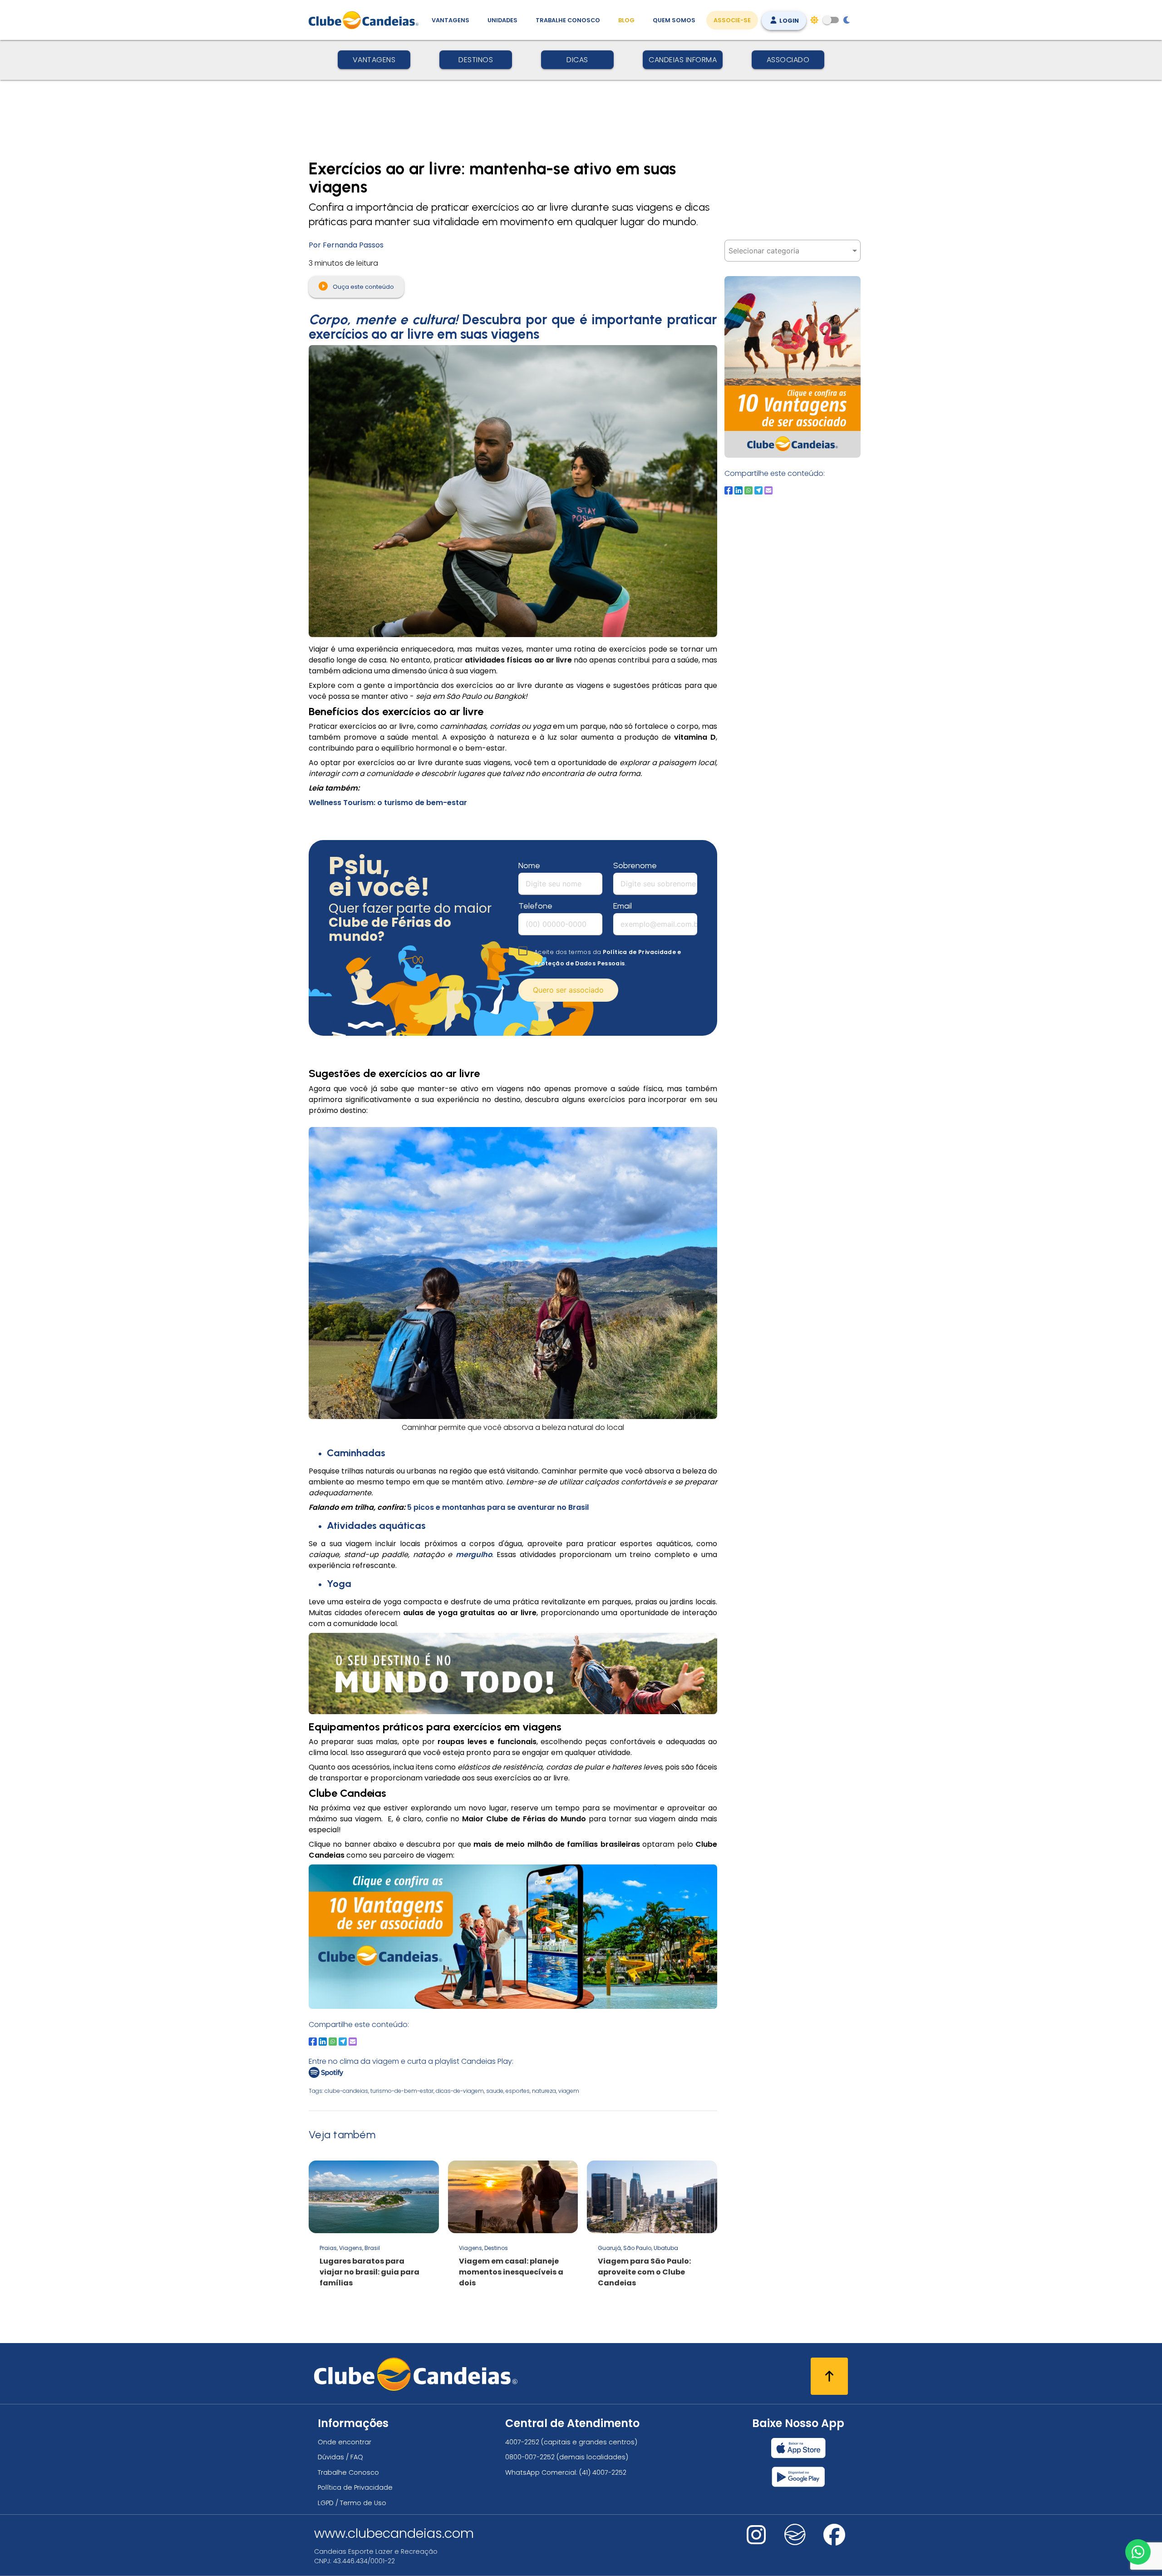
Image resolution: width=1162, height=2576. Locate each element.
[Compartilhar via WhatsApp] (333, 2042)
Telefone (535, 906)
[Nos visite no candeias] (795, 2535)
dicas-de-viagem (460, 2091)
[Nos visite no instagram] (756, 2541)
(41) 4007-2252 (603, 2472)
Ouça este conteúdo (363, 287)
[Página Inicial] (366, 20)
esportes (518, 2091)
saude (495, 2091)
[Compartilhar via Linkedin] (323, 2042)
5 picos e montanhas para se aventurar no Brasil (498, 1507)
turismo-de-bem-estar (402, 2091)
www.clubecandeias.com (394, 2533)
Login (788, 21)
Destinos (476, 60)
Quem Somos (674, 20)
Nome (529, 865)
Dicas (577, 60)
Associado (788, 60)
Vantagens (451, 20)
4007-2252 (522, 2442)
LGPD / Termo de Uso (352, 2503)
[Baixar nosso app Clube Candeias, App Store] (798, 2448)
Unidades (502, 20)
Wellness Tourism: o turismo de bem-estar (388, 803)
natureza (544, 2091)
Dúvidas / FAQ (340, 2457)
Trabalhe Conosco (568, 20)
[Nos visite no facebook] (834, 2541)
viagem (569, 2091)
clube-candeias (346, 2091)
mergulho (474, 1555)
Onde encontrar (345, 2442)
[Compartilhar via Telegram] (343, 2042)
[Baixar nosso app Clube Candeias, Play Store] (798, 2477)
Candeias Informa (683, 60)
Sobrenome (635, 865)
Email (623, 906)
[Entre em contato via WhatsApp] (1138, 2552)
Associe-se (732, 20)
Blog (626, 20)
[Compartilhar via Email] (353, 2042)
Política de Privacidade (355, 2487)
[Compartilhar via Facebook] (313, 2042)
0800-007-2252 (530, 2457)
